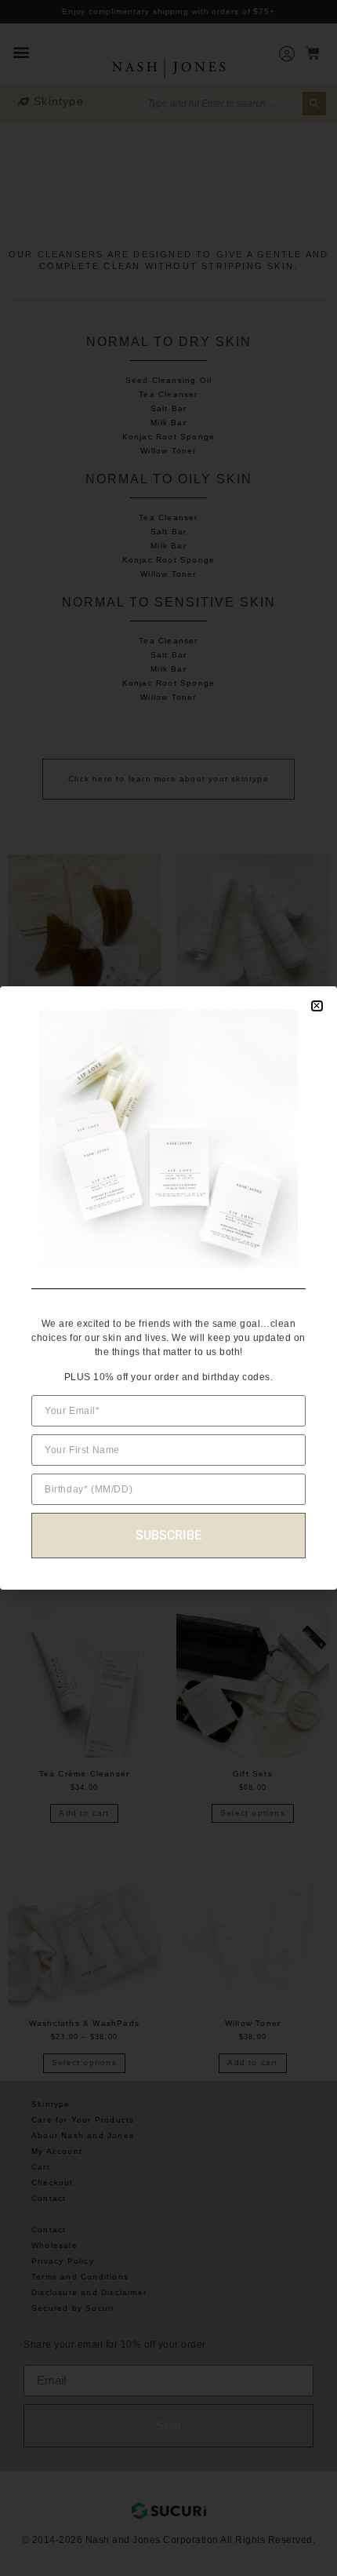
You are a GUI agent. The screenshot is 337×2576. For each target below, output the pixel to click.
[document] (168, 1288)
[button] (317, 1006)
